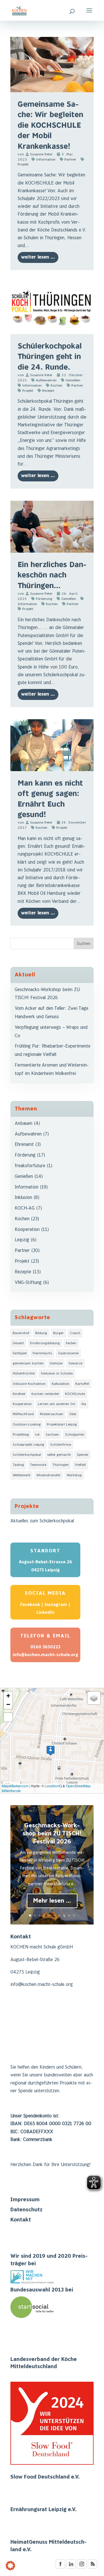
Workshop (74, 1475)
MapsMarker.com (15, 1786)
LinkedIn (45, 1612)
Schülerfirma (61, 1445)
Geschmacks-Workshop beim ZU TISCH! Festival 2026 (52, 1834)
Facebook (30, 1605)
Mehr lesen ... (52, 1901)
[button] (51, 1751)
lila (84, 1404)
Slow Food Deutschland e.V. (45, 2477)
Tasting (18, 1465)
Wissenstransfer (49, 1475)
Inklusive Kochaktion (29, 1384)
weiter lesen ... (38, 257)
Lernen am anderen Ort (57, 1404)
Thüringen (61, 1465)
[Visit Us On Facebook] (60, 2568)
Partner (70, 160)
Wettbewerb (22, 1475)
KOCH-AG (25, 1208)
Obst (73, 1414)
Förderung (44, 599)
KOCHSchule (75, 1394)
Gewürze (75, 1363)
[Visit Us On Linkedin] (71, 2568)
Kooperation (27, 1230)
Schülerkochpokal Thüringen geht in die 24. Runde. (50, 357)
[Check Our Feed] (92, 2568)
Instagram (56, 1605)
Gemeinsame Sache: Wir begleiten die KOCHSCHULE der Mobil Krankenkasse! (50, 126)
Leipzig (22, 1240)
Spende (82, 1455)
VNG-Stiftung (28, 1283)
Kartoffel (82, 1384)
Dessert (18, 1343)
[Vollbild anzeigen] (8, 1717)
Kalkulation (61, 1384)
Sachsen (52, 1435)
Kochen (56, 386)
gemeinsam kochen (28, 1363)
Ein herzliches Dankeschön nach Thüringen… (52, 575)
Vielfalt (80, 1465)
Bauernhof (21, 1333)
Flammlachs (42, 1353)
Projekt (28, 391)
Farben (71, 1343)
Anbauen (24, 1124)
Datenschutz (26, 2210)
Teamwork (38, 1465)
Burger (58, 1333)
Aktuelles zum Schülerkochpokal (42, 1521)
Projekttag (21, 1435)
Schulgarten (75, 1435)
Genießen (73, 380)
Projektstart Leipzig (62, 1424)
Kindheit (19, 1394)
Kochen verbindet (45, 1394)
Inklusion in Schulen (57, 1373)
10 (74, 1915)
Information (46, 160)
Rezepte (48, 391)
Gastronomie (68, 1353)
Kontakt (21, 2220)
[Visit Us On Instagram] (82, 2568)
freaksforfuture (30, 1166)
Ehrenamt (24, 1145)
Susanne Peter (41, 154)
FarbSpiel (20, 1353)
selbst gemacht (59, 1455)
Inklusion (23, 1198)
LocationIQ (53, 1786)
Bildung (41, 1333)
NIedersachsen (52, 1414)
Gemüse (56, 1363)
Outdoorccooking (27, 1424)
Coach (75, 1333)
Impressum (25, 2200)
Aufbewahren (46, 380)
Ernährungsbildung (45, 1343)
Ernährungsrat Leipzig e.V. (43, 2510)
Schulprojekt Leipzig (28, 1445)
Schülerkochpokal (27, 1455)
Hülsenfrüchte (24, 1373)
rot (37, 1435)
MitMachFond (23, 1414)
